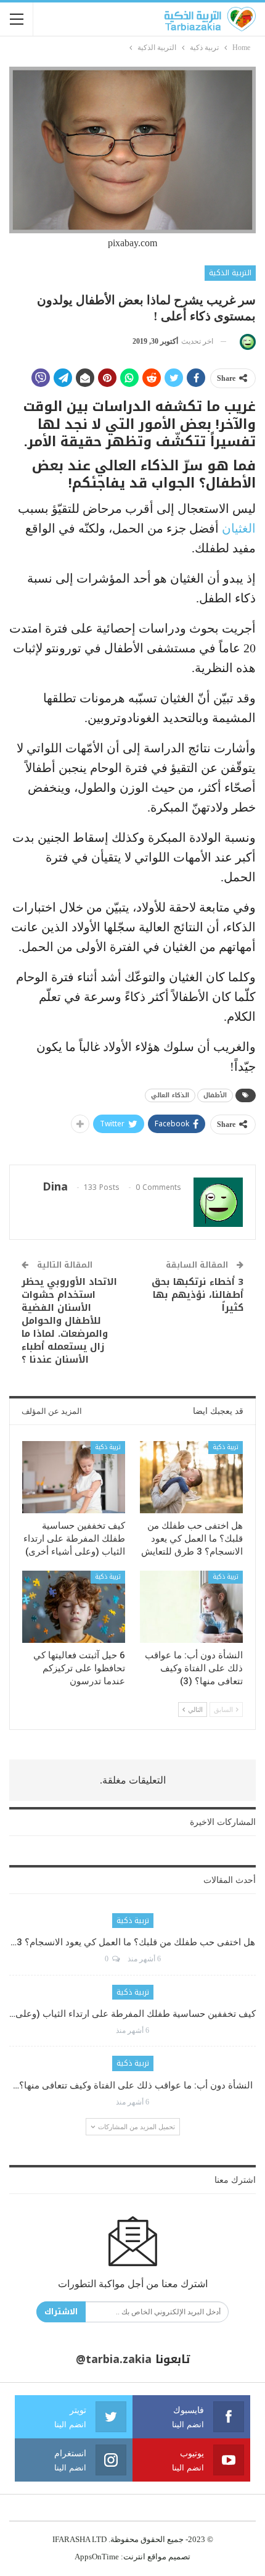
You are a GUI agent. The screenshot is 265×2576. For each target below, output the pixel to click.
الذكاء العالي (170, 1095)
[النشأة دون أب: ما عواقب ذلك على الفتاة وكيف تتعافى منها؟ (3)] (191, 1607)
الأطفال (215, 1095)
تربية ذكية (226, 1447)
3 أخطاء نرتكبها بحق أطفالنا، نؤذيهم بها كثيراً (198, 1295)
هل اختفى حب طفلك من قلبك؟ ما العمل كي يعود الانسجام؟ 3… (133, 1942)
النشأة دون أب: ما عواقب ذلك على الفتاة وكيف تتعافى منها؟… (133, 2085)
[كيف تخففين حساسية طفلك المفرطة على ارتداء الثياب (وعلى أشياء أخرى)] (74, 1477)
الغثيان (239, 528)
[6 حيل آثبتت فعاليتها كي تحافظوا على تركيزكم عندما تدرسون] (74, 1607)
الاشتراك (61, 2312)
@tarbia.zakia (114, 2359)
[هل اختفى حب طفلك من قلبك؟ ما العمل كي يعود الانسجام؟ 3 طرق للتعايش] (191, 1477)
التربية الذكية (230, 273)
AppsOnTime (97, 2557)
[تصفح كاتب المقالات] (246, 342)
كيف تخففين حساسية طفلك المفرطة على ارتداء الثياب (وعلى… (132, 2014)
